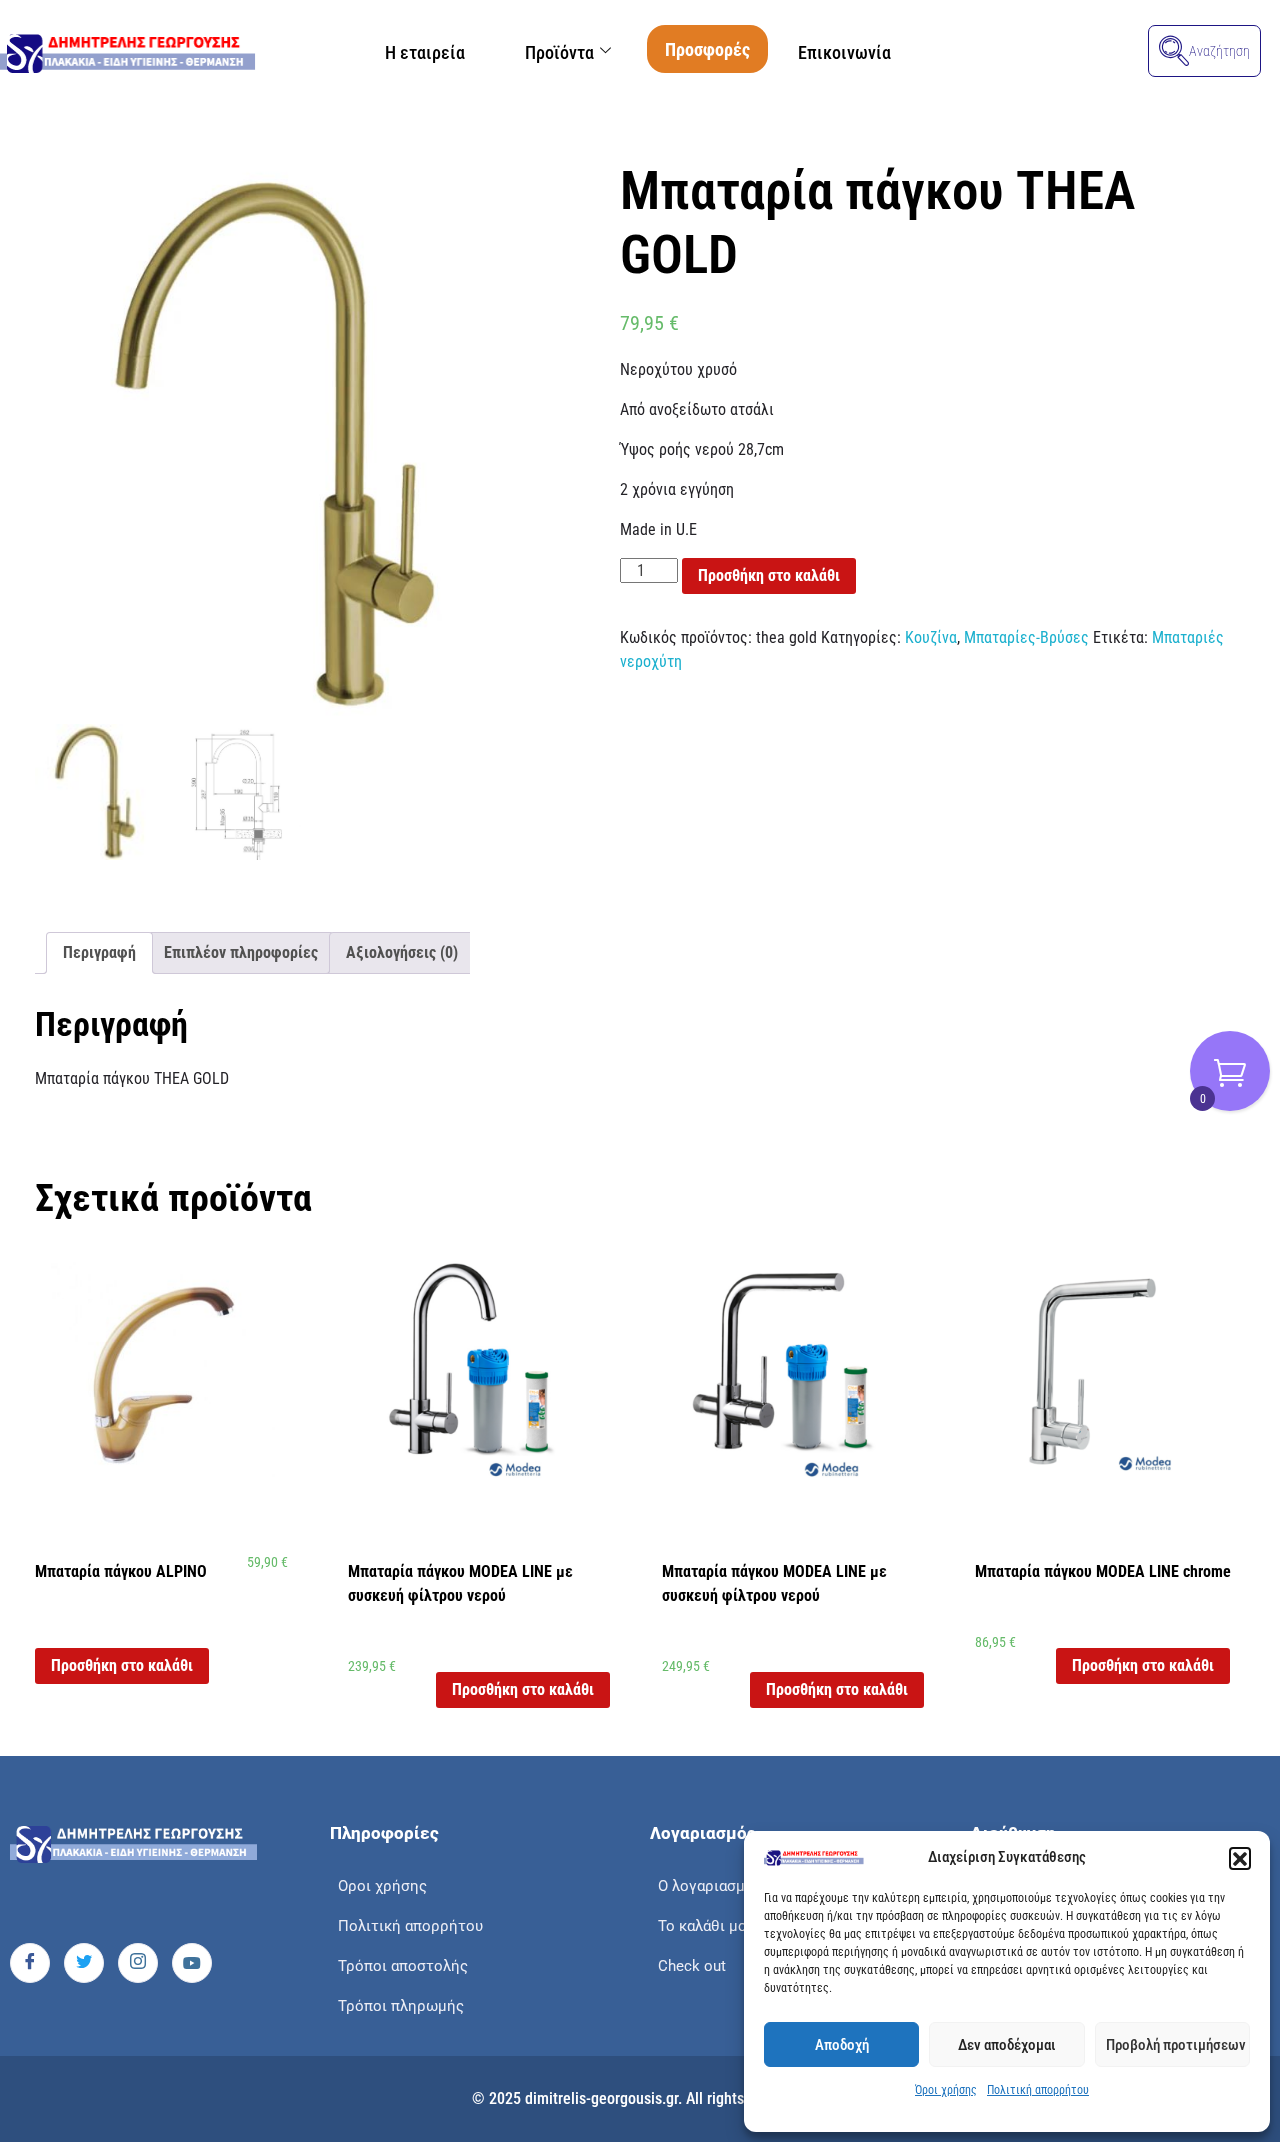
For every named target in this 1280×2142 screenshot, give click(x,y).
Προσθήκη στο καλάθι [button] (122, 1665)
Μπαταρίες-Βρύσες (1026, 637)
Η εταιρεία (425, 52)
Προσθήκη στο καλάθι (769, 575)
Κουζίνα (931, 637)
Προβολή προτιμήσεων (1176, 2045)
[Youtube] (192, 1963)
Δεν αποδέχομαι (1007, 2045)
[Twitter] (84, 1963)
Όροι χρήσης (946, 2090)
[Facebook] (30, 1963)
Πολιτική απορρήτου (1038, 2090)
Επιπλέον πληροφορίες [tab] (241, 952)
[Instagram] (138, 1963)
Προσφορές (707, 49)
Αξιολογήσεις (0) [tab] (402, 952)
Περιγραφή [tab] (99, 952)
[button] (1240, 1858)
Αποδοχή (842, 2045)
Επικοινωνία (844, 52)
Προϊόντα (559, 52)
